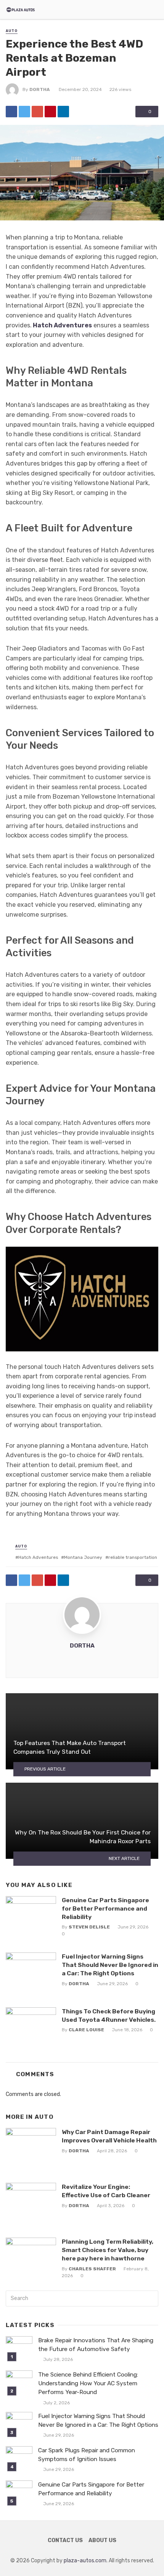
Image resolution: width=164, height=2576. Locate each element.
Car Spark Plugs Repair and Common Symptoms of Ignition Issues (87, 2455)
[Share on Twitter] (24, 112)
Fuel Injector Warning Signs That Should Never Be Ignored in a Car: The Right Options (110, 1965)
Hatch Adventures (62, 325)
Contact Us (65, 2540)
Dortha (40, 89)
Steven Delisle (89, 1927)
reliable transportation (133, 1557)
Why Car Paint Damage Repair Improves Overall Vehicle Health (109, 2136)
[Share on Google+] (37, 112)
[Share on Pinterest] (50, 112)
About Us (102, 2540)
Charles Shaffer (92, 2269)
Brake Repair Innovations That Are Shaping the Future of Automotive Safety (96, 2345)
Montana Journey (83, 1557)
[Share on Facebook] (11, 112)
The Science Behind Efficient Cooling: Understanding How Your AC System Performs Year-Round (88, 2383)
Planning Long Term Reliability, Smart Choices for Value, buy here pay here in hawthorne (108, 2250)
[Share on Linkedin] (63, 112)
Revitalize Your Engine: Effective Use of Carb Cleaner (106, 2191)
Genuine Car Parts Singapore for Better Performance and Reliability (105, 1908)
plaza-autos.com (85, 2561)
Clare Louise (86, 2030)
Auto (12, 31)
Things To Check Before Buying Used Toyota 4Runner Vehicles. (109, 2015)
